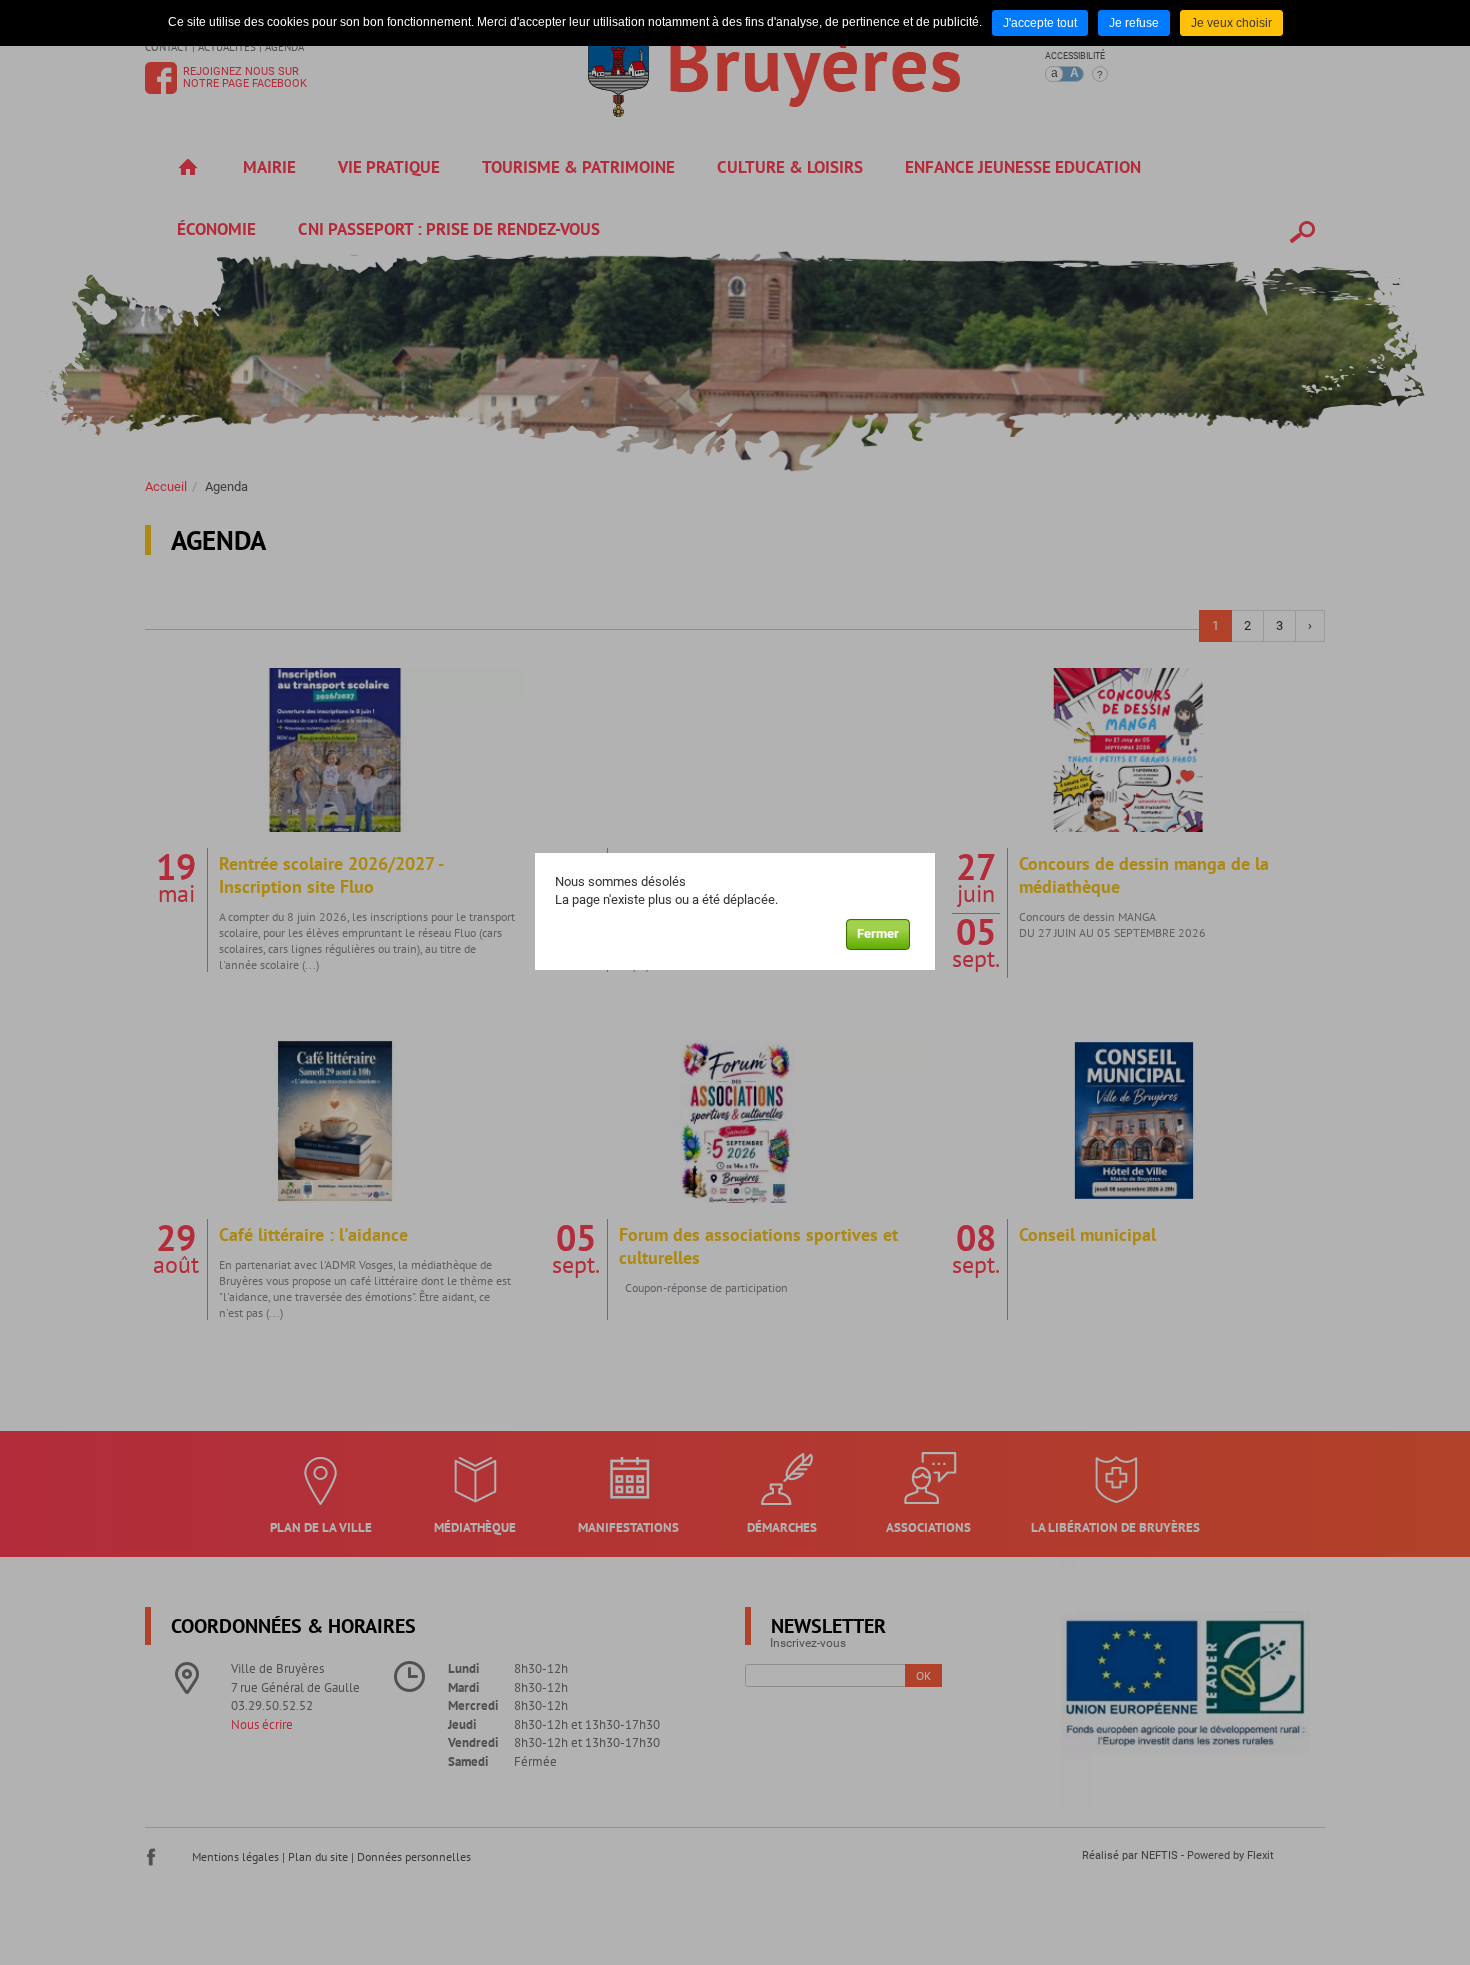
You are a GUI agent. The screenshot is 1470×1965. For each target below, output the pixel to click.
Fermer (878, 933)
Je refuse (1134, 23)
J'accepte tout (1040, 23)
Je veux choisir (1231, 23)
